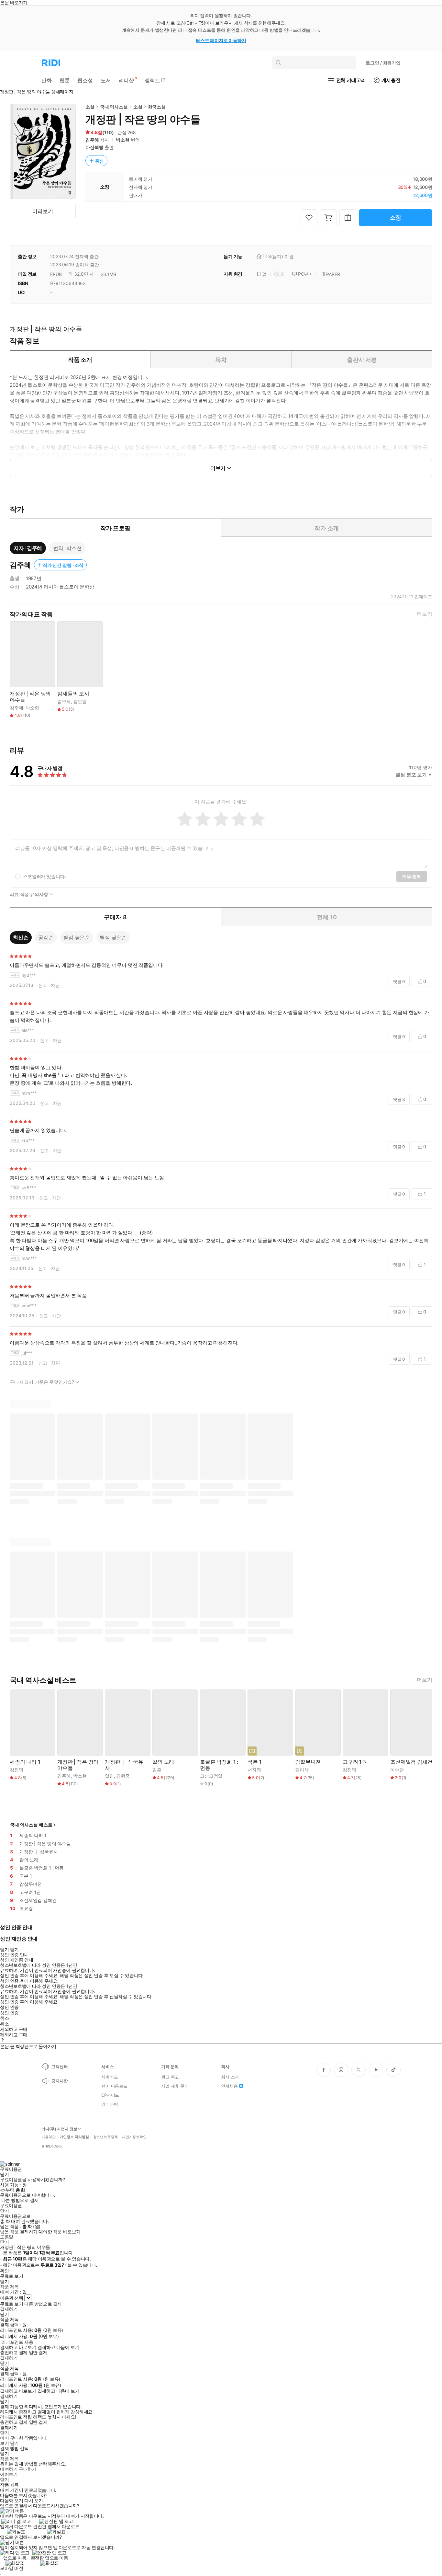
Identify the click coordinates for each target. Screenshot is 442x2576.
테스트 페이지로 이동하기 (221, 40)
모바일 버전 (11, 2568)
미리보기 (43, 211)
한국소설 (157, 107)
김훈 (157, 1770)
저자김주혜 (28, 548)
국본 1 (254, 1762)
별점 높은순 (77, 937)
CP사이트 (110, 2095)
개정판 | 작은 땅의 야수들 (30, 697)
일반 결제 (38, 2353)
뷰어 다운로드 (114, 2086)
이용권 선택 (11, 2298)
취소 (4, 2018)
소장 (396, 218)
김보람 (80, 701)
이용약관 (49, 2137)
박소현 (123, 140)
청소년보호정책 (105, 2137)
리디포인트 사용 (17, 2342)
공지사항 (59, 2081)
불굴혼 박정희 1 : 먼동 (219, 1765)
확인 (4, 2271)
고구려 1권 (355, 1762)
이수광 (397, 1770)
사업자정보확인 (134, 2137)
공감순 (46, 937)
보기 (4, 2443)
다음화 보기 (11, 2501)
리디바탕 (110, 2104)
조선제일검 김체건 (411, 1762)
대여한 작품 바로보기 (59, 2232)
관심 (100, 161)
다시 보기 (34, 2501)
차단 (55, 985)
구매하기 (28, 2469)
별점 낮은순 (113, 937)
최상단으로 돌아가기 (36, 2046)
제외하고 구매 (14, 2029)
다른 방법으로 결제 (20, 2200)
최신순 (21, 937)
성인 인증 (9, 2007)
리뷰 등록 (412, 877)
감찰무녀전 (308, 1762)
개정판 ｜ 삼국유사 (124, 1765)
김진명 (17, 1770)
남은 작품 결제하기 (19, 2232)
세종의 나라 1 (25, 1762)
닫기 (14, 2443)
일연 (109, 1776)
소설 (90, 107)
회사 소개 (230, 2077)
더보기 (425, 614)
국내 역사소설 (114, 107)
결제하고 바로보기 (18, 2347)
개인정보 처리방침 (74, 2137)
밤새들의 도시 (73, 694)
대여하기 (9, 2469)
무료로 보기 (11, 2304)
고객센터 (59, 2067)
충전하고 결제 (14, 2353)
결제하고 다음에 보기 (58, 2347)
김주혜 (92, 140)
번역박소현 (67, 548)
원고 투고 (170, 2077)
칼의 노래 (163, 1762)
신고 (43, 985)
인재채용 (229, 2086)
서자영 (254, 1770)
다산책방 (94, 147)
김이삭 (302, 1770)
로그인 (383, 63)
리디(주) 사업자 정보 (59, 2129)
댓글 (399, 981)
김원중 (123, 1776)
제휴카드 (110, 2077)
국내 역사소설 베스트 (31, 1825)
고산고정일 (211, 1776)
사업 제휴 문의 (175, 2086)
